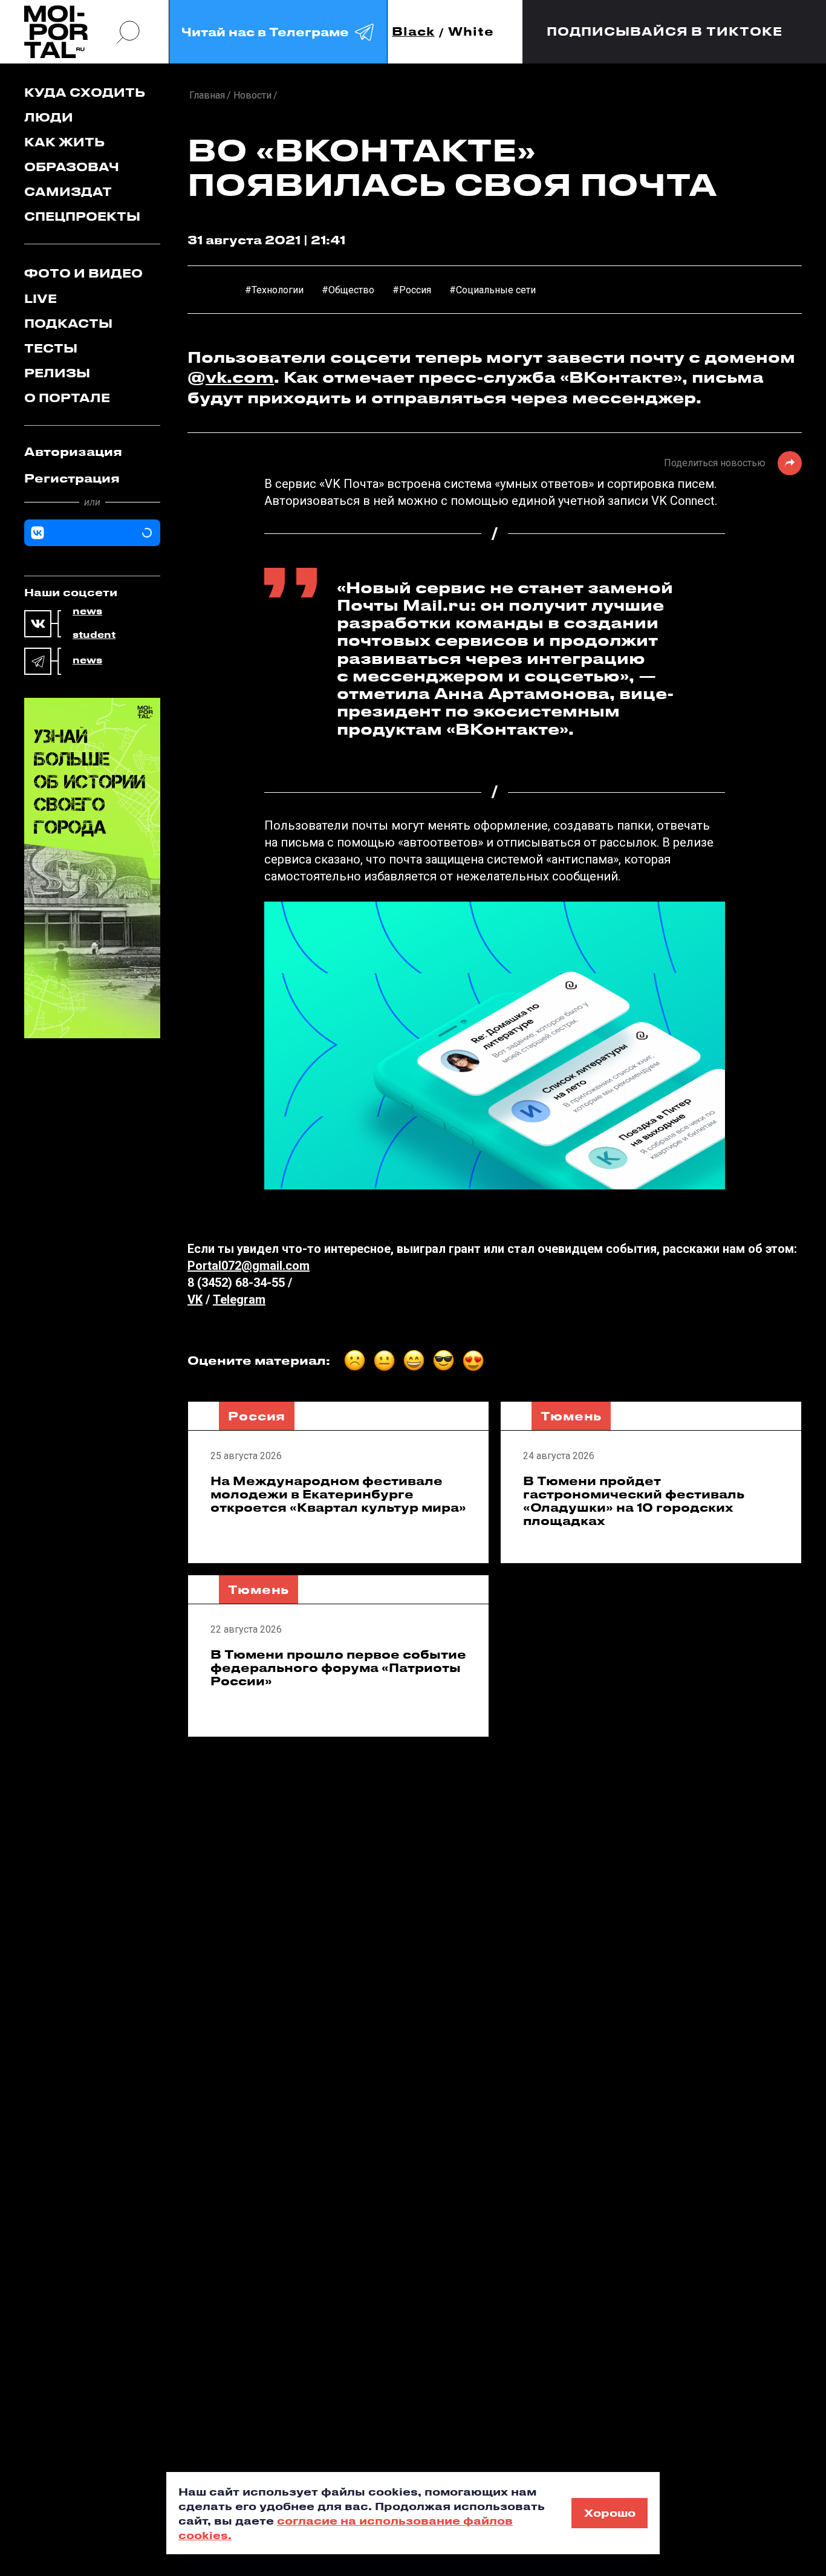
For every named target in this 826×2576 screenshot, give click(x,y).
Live (41, 298)
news (87, 611)
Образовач (72, 167)
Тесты (51, 348)
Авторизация (73, 451)
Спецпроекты (82, 216)
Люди (49, 117)
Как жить (64, 142)
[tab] (92, 452)
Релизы (57, 373)
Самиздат (68, 191)
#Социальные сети (493, 290)
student (94, 635)
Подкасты (68, 323)
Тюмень (571, 1416)
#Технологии (274, 290)
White (471, 32)
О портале (67, 398)
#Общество (348, 290)
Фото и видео (83, 273)
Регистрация (72, 478)
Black (413, 32)
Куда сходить (85, 92)
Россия (257, 1416)
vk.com (240, 377)
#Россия (412, 290)
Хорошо (610, 2513)
